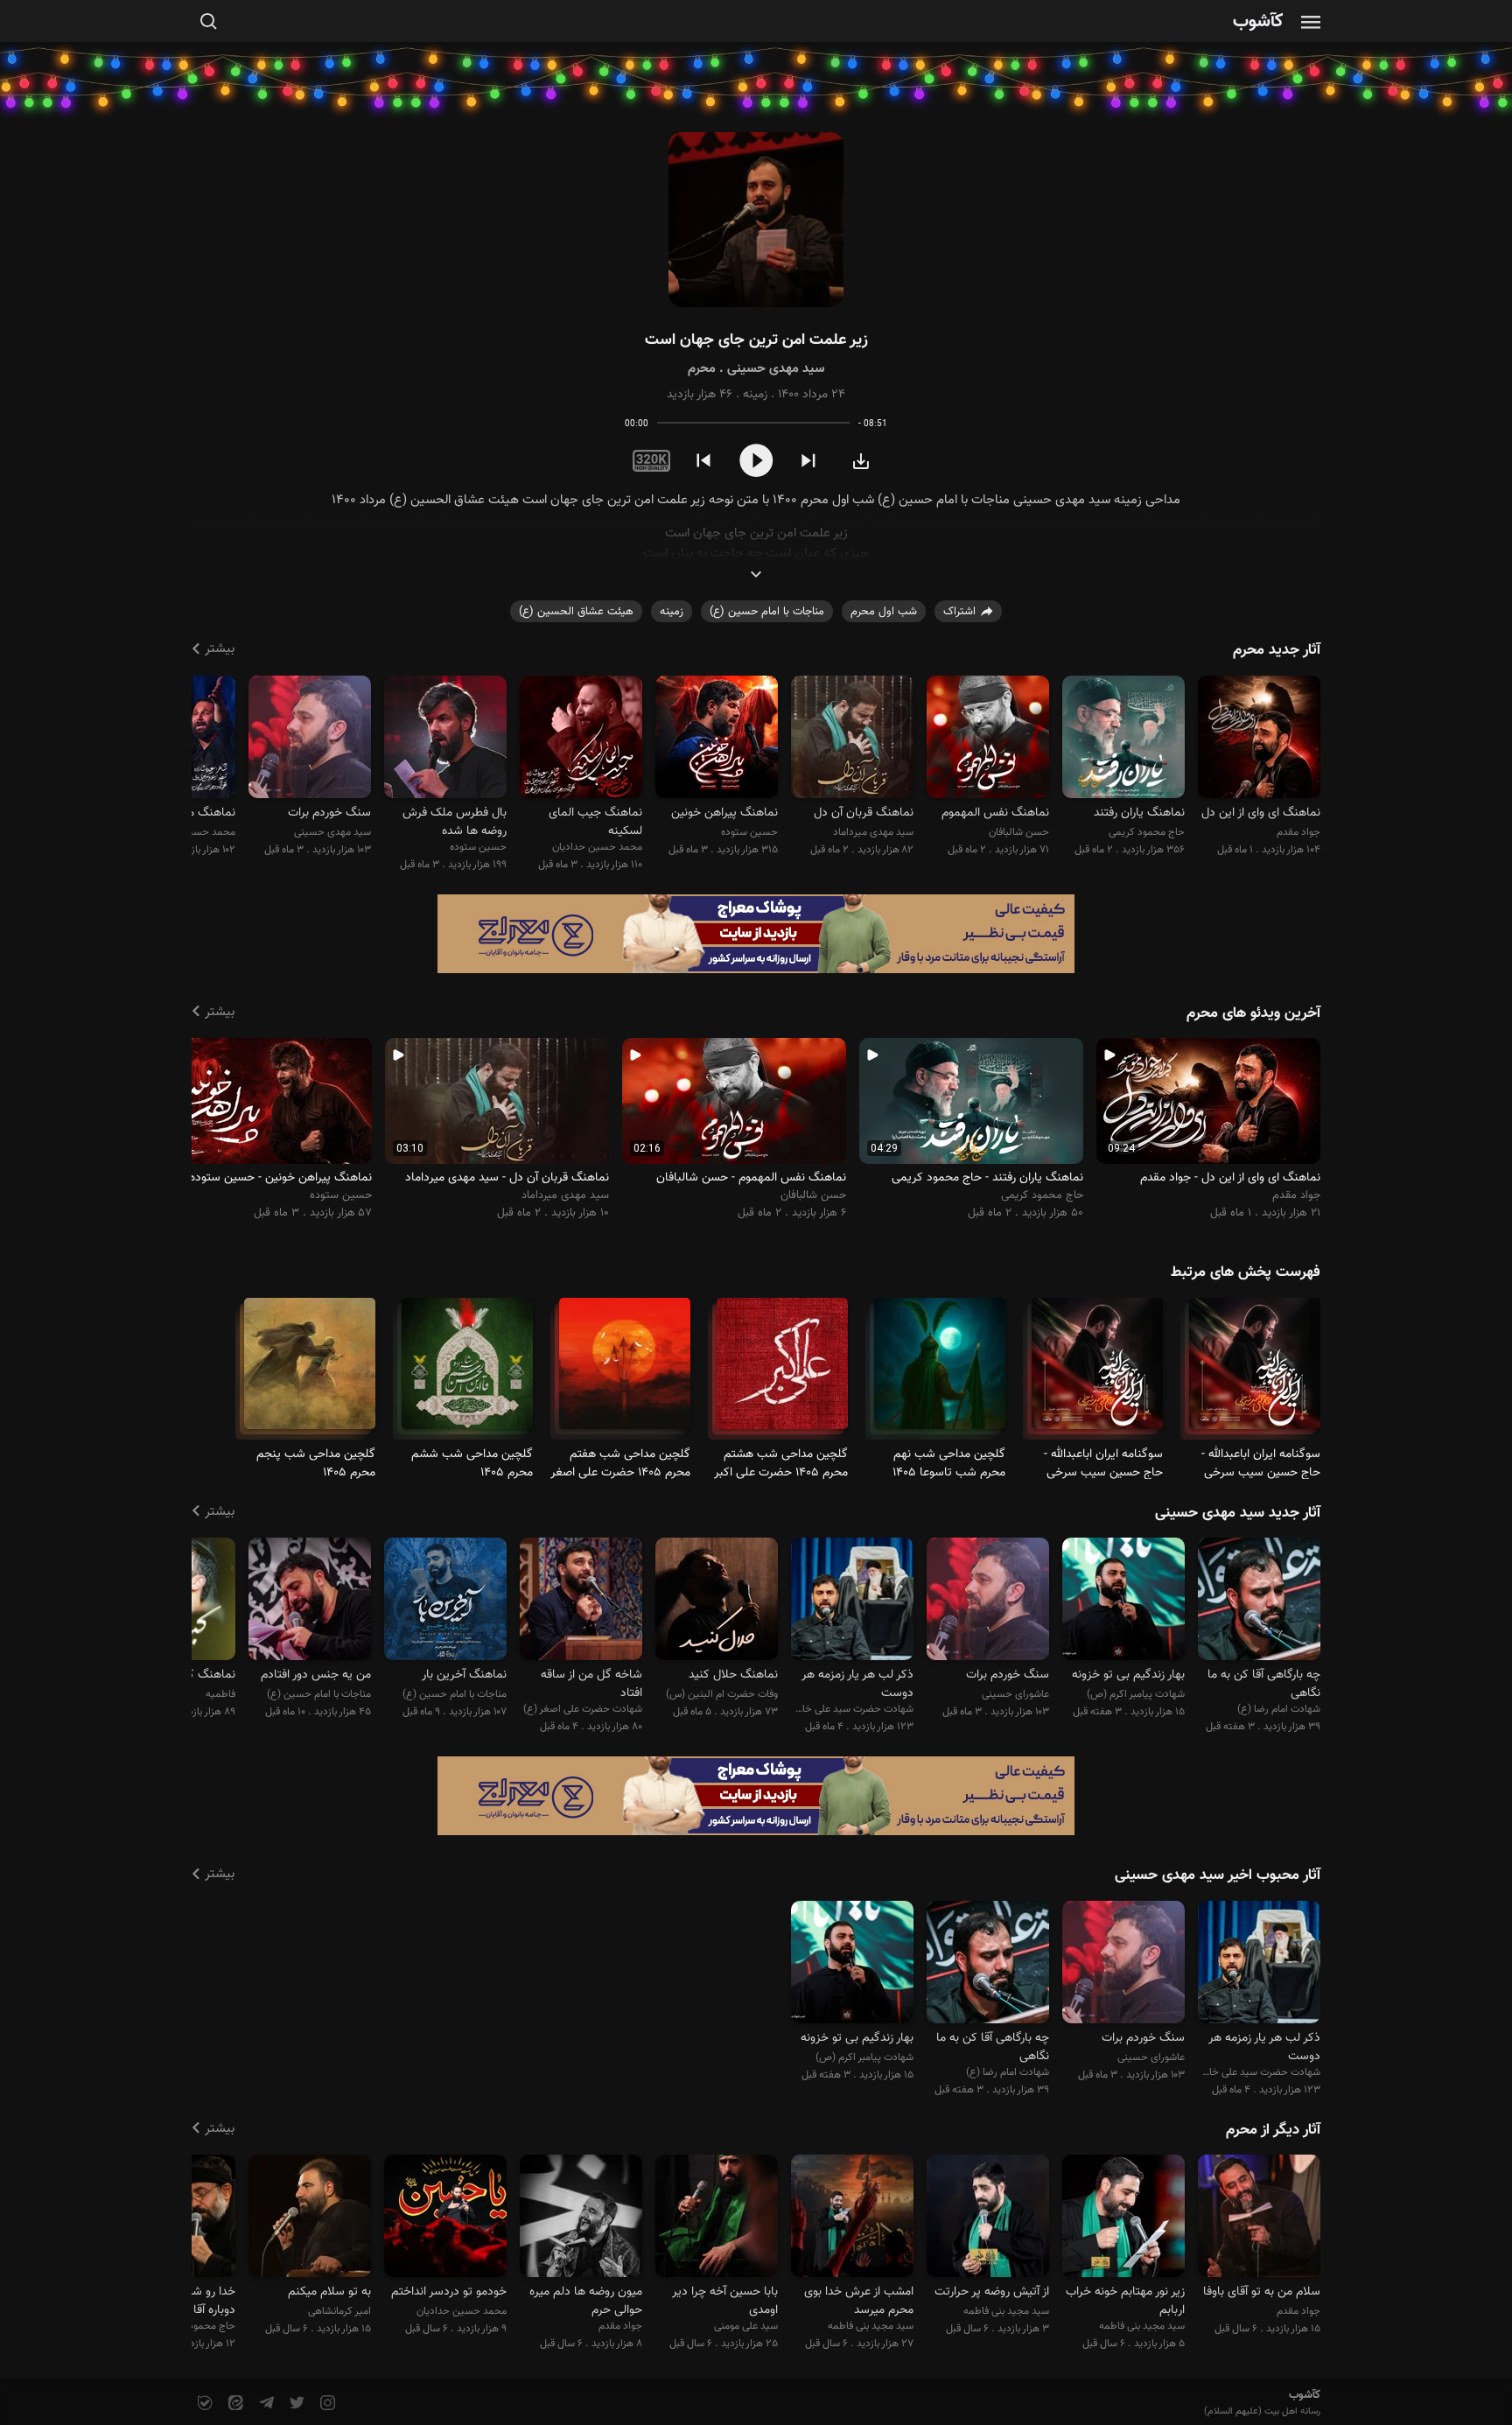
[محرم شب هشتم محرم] (782, 1371)
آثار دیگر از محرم (1273, 2130)
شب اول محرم (884, 612)
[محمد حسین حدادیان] (581, 739)
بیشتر (220, 649)
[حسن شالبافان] (988, 739)
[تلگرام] (265, 2404)
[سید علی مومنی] (717, 2219)
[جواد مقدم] (1259, 739)
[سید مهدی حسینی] (310, 739)
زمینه (755, 395)
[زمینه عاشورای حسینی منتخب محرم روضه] (988, 1602)
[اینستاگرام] (326, 2404)
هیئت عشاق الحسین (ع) (576, 612)
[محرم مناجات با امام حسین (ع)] (1255, 1371)
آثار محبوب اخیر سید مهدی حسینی (1218, 1875)
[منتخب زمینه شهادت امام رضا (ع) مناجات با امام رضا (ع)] (1259, 1602)
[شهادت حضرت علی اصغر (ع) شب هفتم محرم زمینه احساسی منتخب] (581, 1602)
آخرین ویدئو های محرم (1253, 1013)
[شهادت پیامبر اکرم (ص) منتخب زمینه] (1123, 1602)
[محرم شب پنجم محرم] (310, 1371)
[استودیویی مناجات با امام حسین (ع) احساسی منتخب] (310, 1602)
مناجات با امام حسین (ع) (767, 612)
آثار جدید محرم (1277, 650)
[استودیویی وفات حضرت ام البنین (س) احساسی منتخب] (717, 1602)
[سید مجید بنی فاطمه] (1123, 2219)
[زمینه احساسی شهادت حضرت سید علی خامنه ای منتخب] (852, 1602)
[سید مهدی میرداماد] (852, 739)
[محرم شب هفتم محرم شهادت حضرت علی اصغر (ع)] (625, 1371)
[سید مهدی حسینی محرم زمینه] (756, 220)
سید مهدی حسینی (776, 369)
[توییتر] (295, 2404)
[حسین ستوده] (717, 739)
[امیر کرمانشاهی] (310, 2219)
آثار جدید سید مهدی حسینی (1238, 1513)
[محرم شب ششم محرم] (467, 1371)
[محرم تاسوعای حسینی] (940, 1371)
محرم (702, 369)
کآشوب (1258, 22)
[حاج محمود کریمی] (1123, 739)
